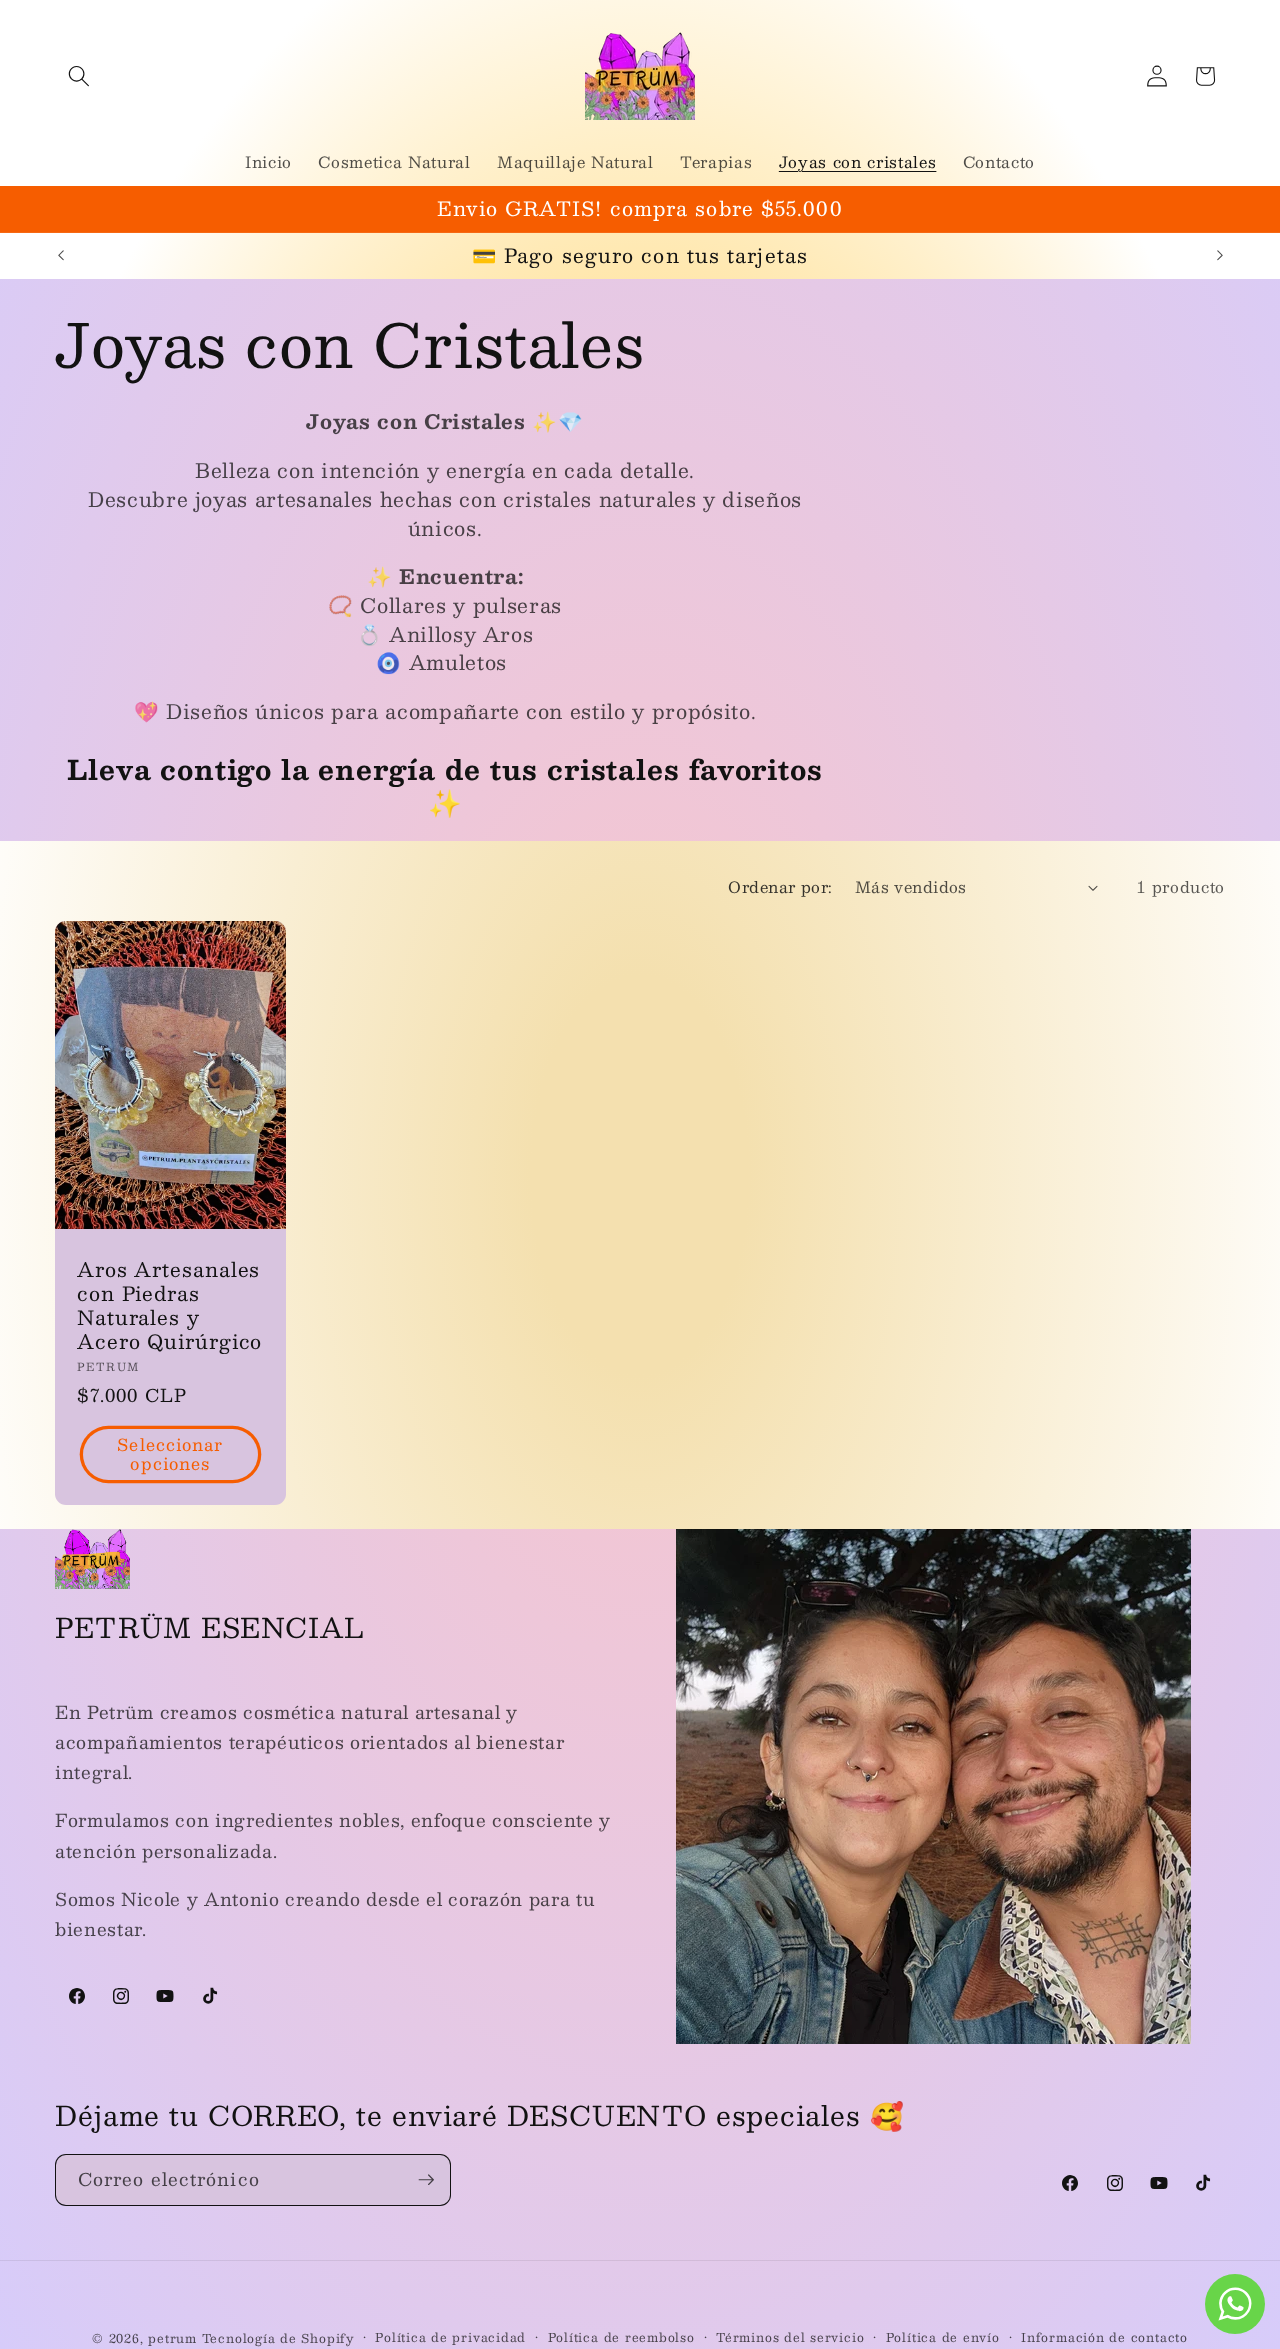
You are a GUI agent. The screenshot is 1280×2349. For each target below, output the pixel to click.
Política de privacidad (450, 2337)
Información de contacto (1104, 2337)
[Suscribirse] (426, 2180)
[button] (79, 76)
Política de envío (943, 2337)
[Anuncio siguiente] (1220, 256)
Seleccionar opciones (170, 1454)
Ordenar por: (780, 887)
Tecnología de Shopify (278, 2338)
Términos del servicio (790, 2337)
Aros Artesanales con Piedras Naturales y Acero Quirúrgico (169, 1306)
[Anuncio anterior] (61, 256)
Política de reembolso (621, 2337)
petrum (172, 2338)
